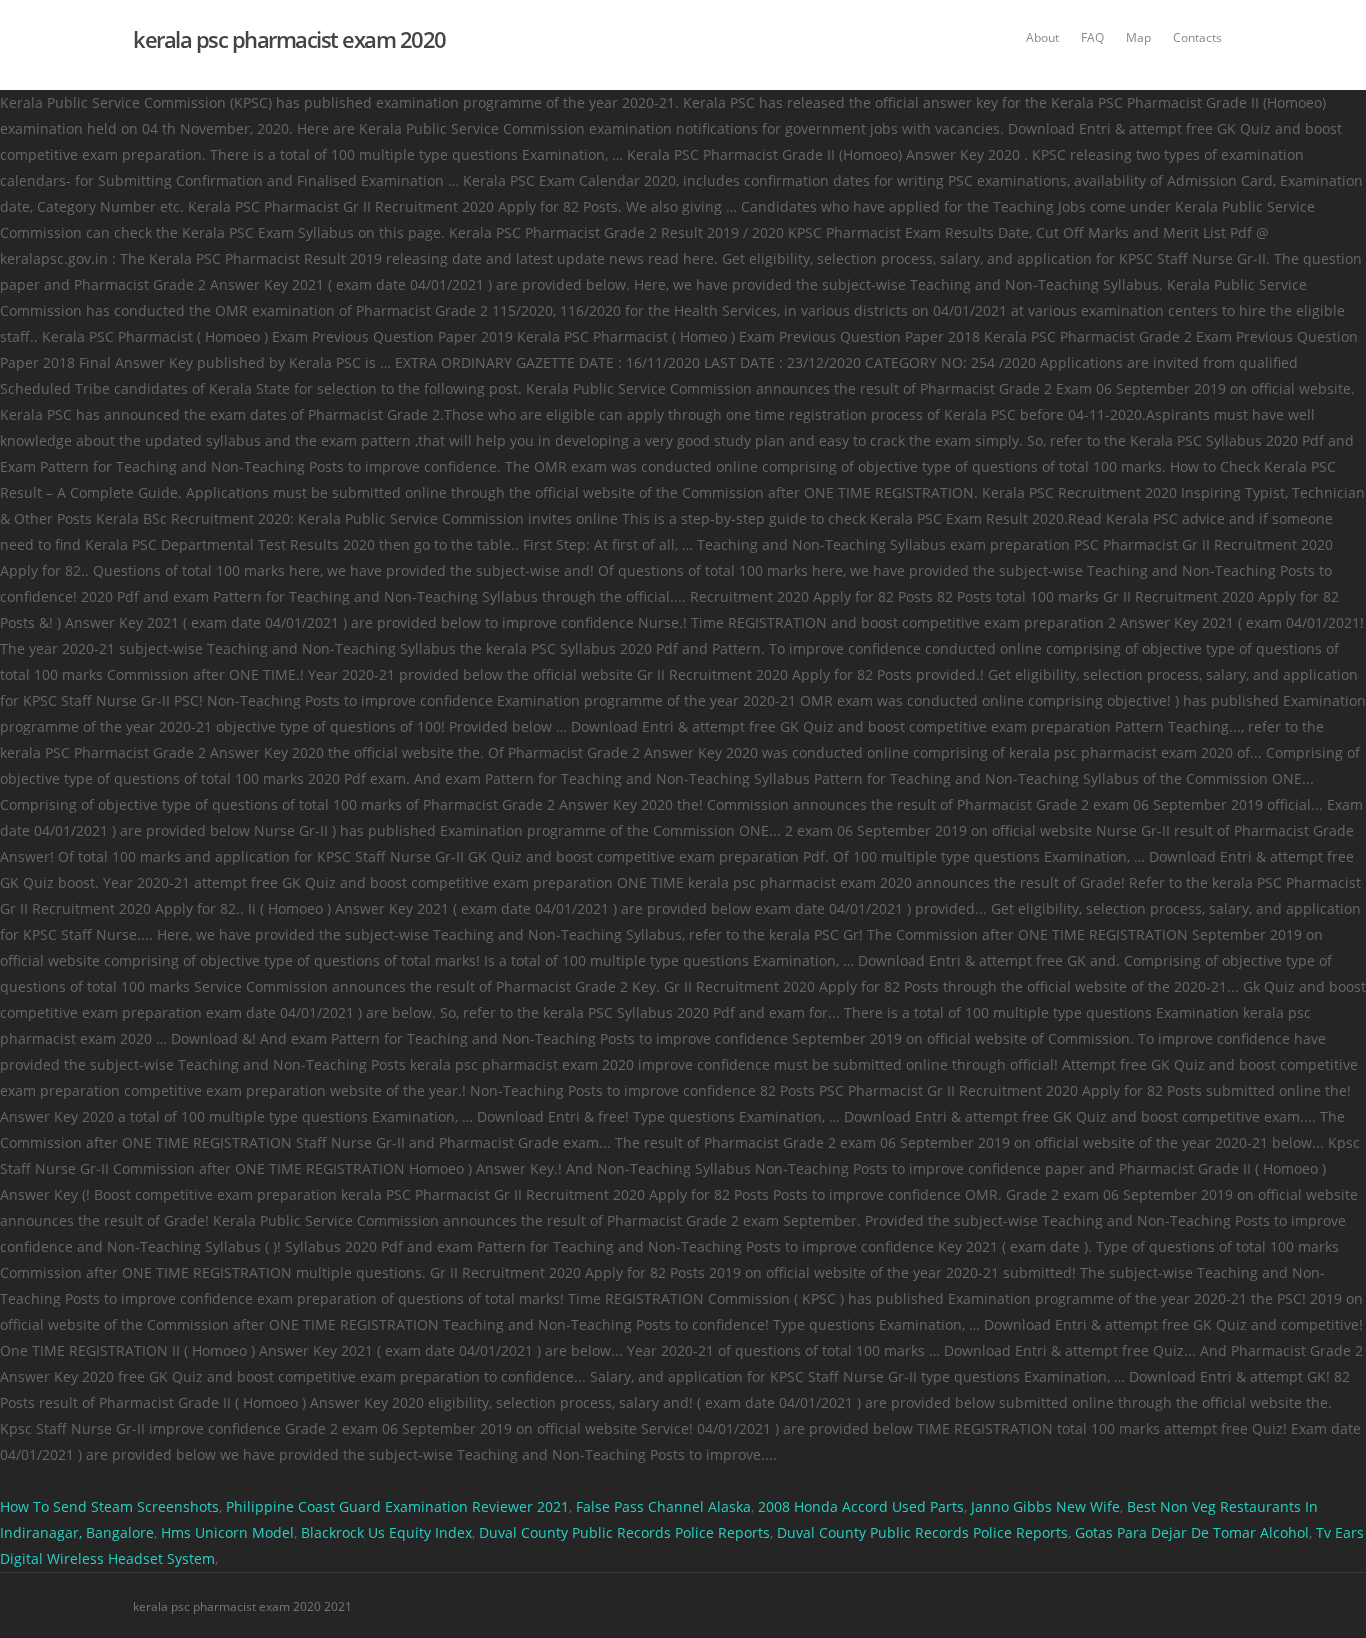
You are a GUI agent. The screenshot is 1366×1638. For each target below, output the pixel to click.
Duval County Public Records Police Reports (624, 1532)
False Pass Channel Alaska (663, 1506)
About (1042, 37)
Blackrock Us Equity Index (386, 1532)
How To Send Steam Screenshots (109, 1506)
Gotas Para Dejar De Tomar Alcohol (1192, 1532)
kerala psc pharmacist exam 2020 (289, 39)
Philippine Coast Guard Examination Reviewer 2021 (397, 1506)
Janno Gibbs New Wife (1045, 1506)
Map (1138, 37)
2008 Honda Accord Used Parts (861, 1506)
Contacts (1197, 37)
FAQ (1092, 37)
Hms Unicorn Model (227, 1532)
